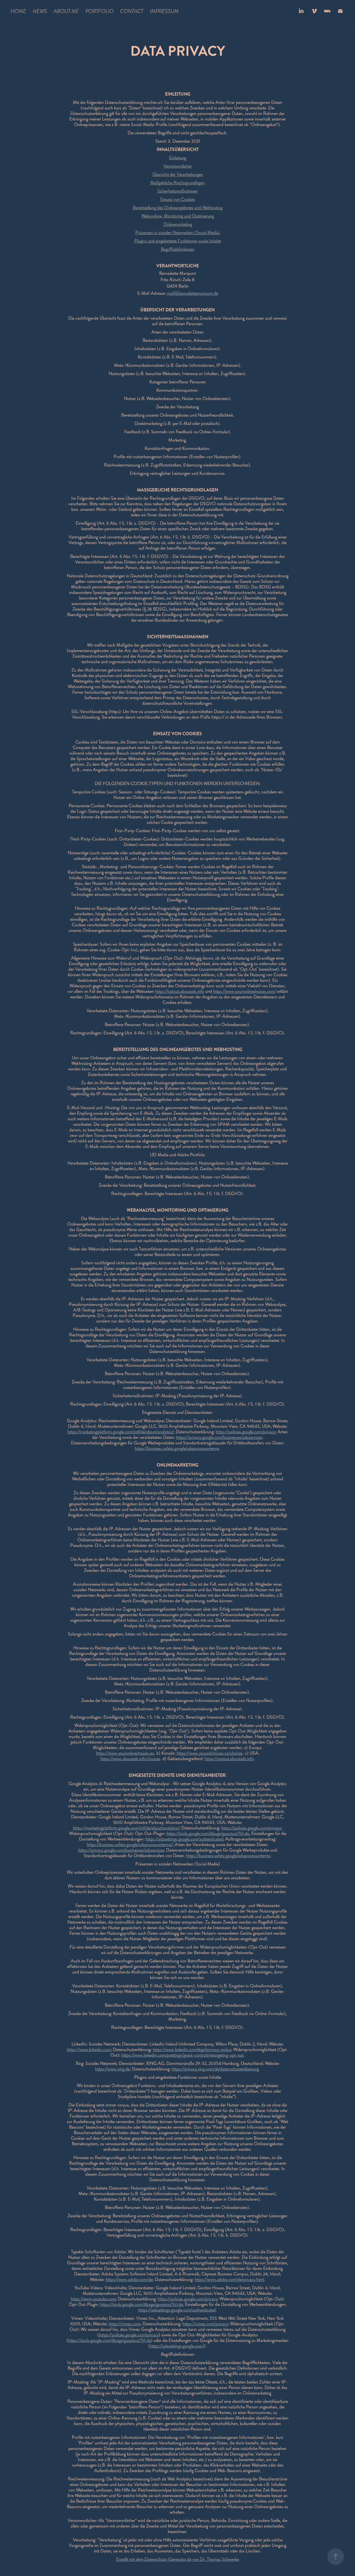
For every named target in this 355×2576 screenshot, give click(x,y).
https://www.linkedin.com (89, 2050)
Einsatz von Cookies (178, 199)
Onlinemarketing (178, 224)
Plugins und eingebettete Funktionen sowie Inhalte (178, 241)
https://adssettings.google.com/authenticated (184, 1839)
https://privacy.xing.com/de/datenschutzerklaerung (215, 2069)
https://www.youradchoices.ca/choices (210, 1753)
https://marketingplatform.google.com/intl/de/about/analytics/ (121, 1432)
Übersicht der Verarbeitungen (178, 174)
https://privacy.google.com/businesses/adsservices (219, 1437)
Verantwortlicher (178, 166)
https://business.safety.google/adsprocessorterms (177, 1448)
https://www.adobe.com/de (129, 2279)
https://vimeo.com (125, 2324)
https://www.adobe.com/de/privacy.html (229, 2279)
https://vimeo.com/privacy (205, 2324)
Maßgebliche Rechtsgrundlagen (177, 183)
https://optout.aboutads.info (180, 991)
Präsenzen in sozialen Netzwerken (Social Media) (178, 233)
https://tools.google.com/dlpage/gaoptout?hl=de (208, 1833)
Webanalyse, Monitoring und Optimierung (178, 216)
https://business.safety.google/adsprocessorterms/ (130, 1845)
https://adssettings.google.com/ (177, 2346)
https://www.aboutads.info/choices (130, 1759)
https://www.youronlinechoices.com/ (244, 991)
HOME (18, 11)
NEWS (40, 11)
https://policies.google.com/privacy (246, 1432)
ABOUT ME (66, 11)
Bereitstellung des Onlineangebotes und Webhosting (178, 208)
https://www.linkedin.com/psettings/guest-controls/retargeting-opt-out (182, 2055)
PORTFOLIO (99, 11)
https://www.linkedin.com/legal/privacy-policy (192, 2050)
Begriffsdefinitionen (178, 249)
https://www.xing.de (112, 2069)
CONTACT (132, 11)
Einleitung (178, 158)
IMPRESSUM (164, 11)
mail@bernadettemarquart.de (192, 293)
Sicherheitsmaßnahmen (177, 191)
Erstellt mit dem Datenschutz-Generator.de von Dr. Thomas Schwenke (178, 2559)
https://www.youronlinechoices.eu (125, 1753)
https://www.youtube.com (93, 2299)
